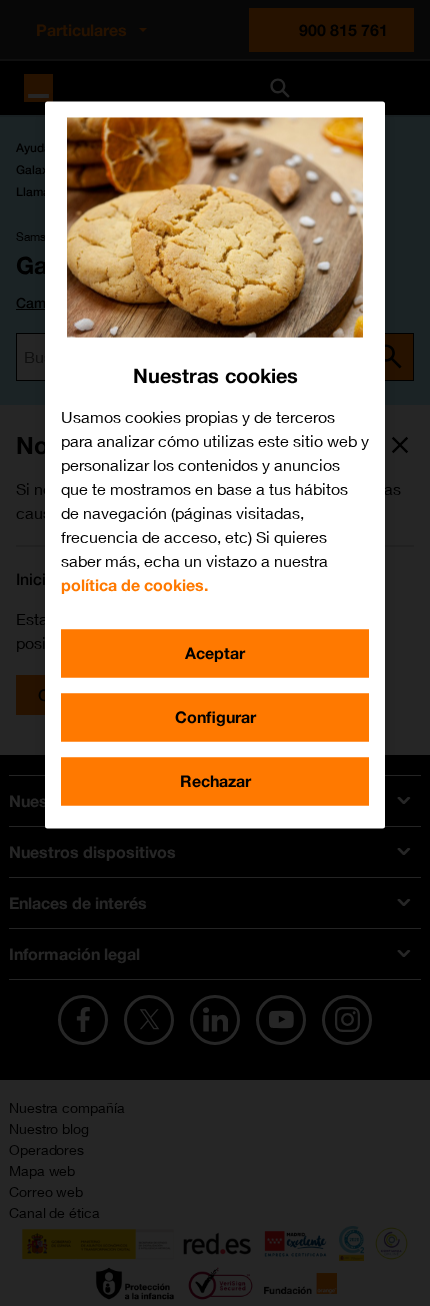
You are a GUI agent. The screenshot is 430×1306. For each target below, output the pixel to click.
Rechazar (215, 780)
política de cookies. (134, 584)
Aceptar (215, 652)
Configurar (215, 716)
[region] (215, 464)
